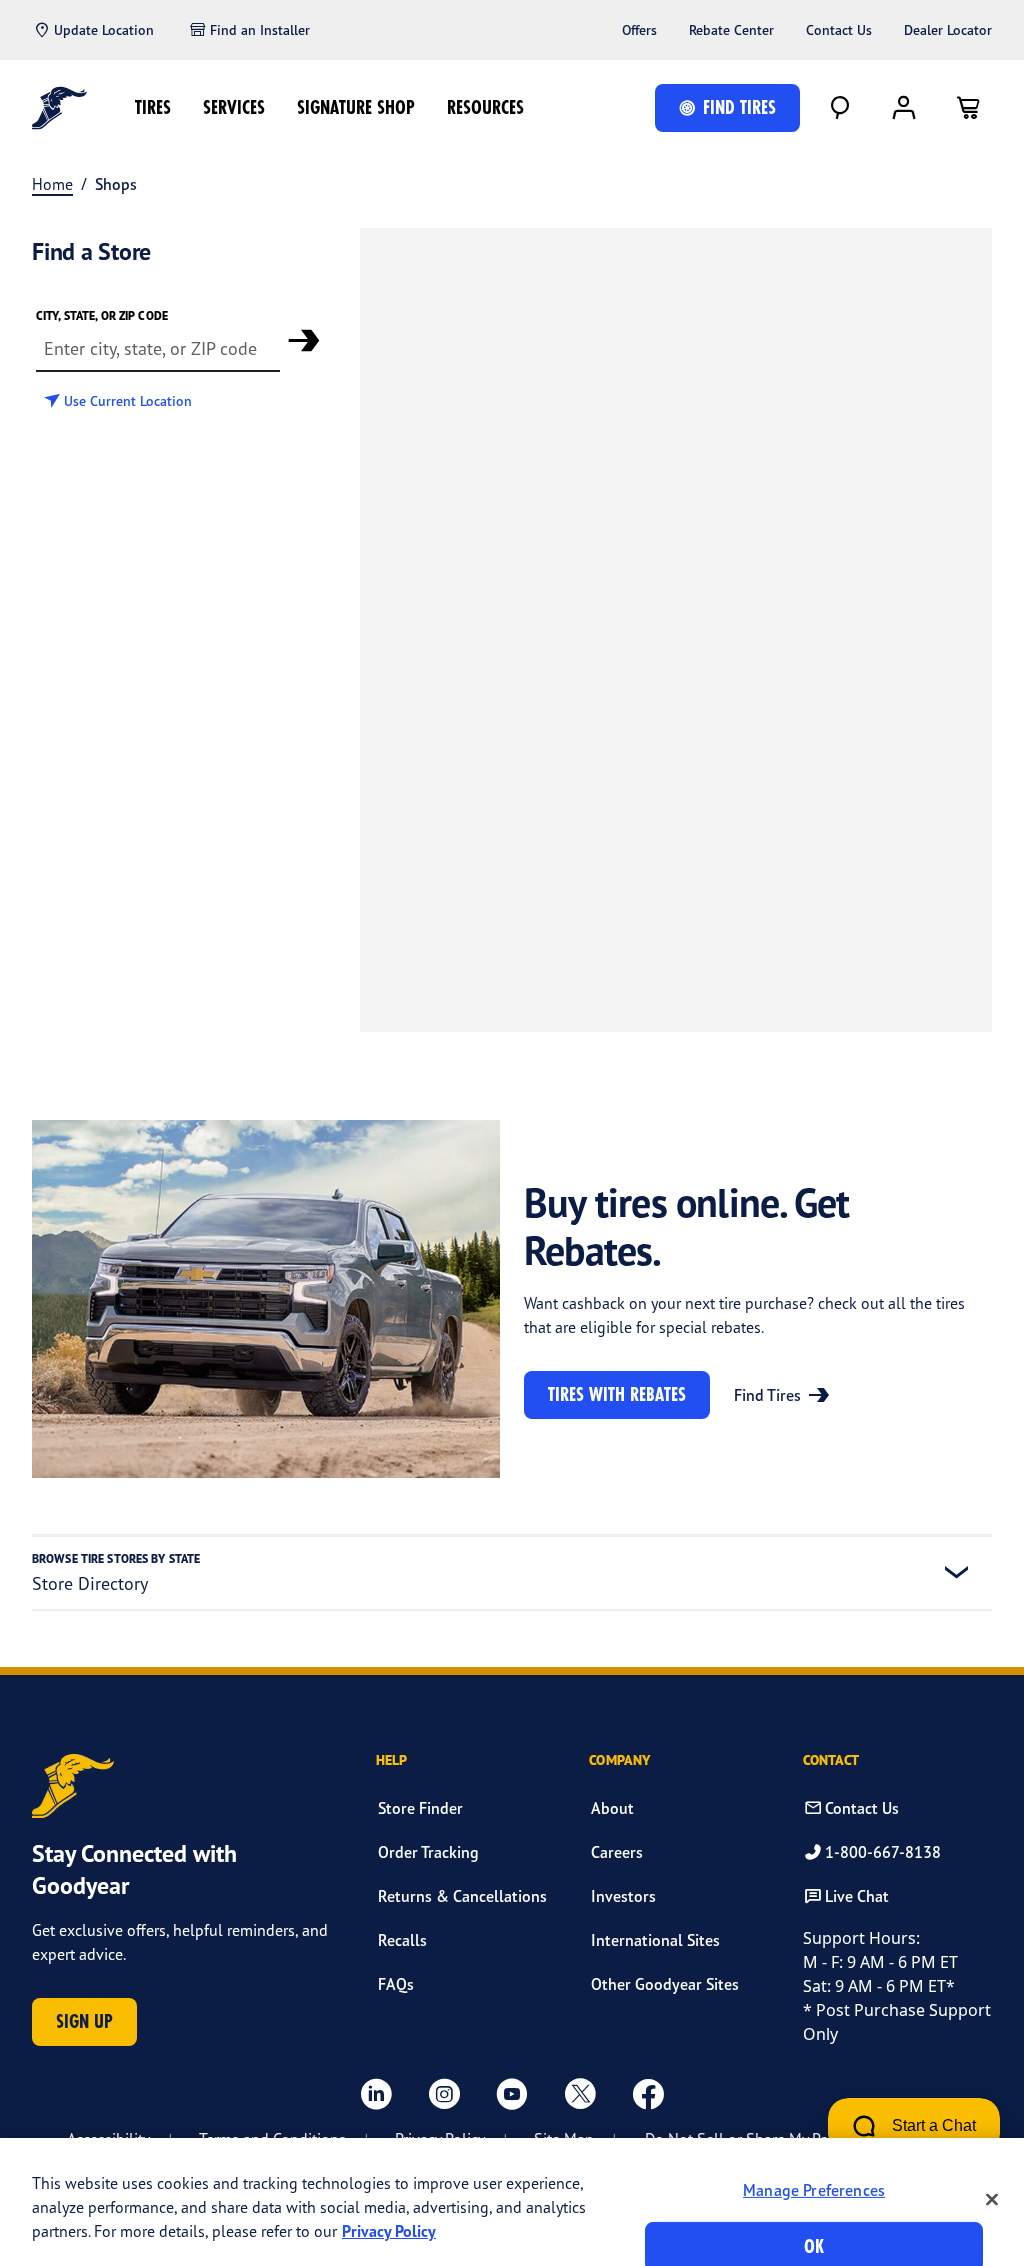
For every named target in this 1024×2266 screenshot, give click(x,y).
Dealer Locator (948, 30)
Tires (153, 107)
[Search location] (304, 340)
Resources (485, 107)
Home (52, 184)
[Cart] (968, 108)
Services (234, 107)
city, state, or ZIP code (102, 315)
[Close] (992, 2199)
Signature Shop (356, 107)
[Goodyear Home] (59, 108)
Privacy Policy (389, 2231)
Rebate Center (731, 30)
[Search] (840, 108)
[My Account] (904, 108)
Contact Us (839, 30)
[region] (512, 2202)
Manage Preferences (814, 2190)
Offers (639, 30)
